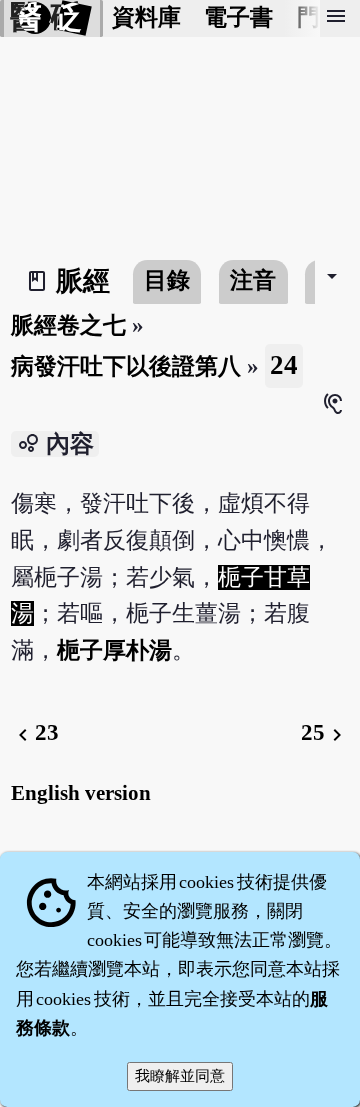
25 (325, 732)
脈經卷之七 (68, 325)
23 (35, 732)
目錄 (167, 280)
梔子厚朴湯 (114, 650)
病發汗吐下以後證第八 (126, 366)
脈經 (83, 281)
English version (81, 793)
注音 (253, 280)
